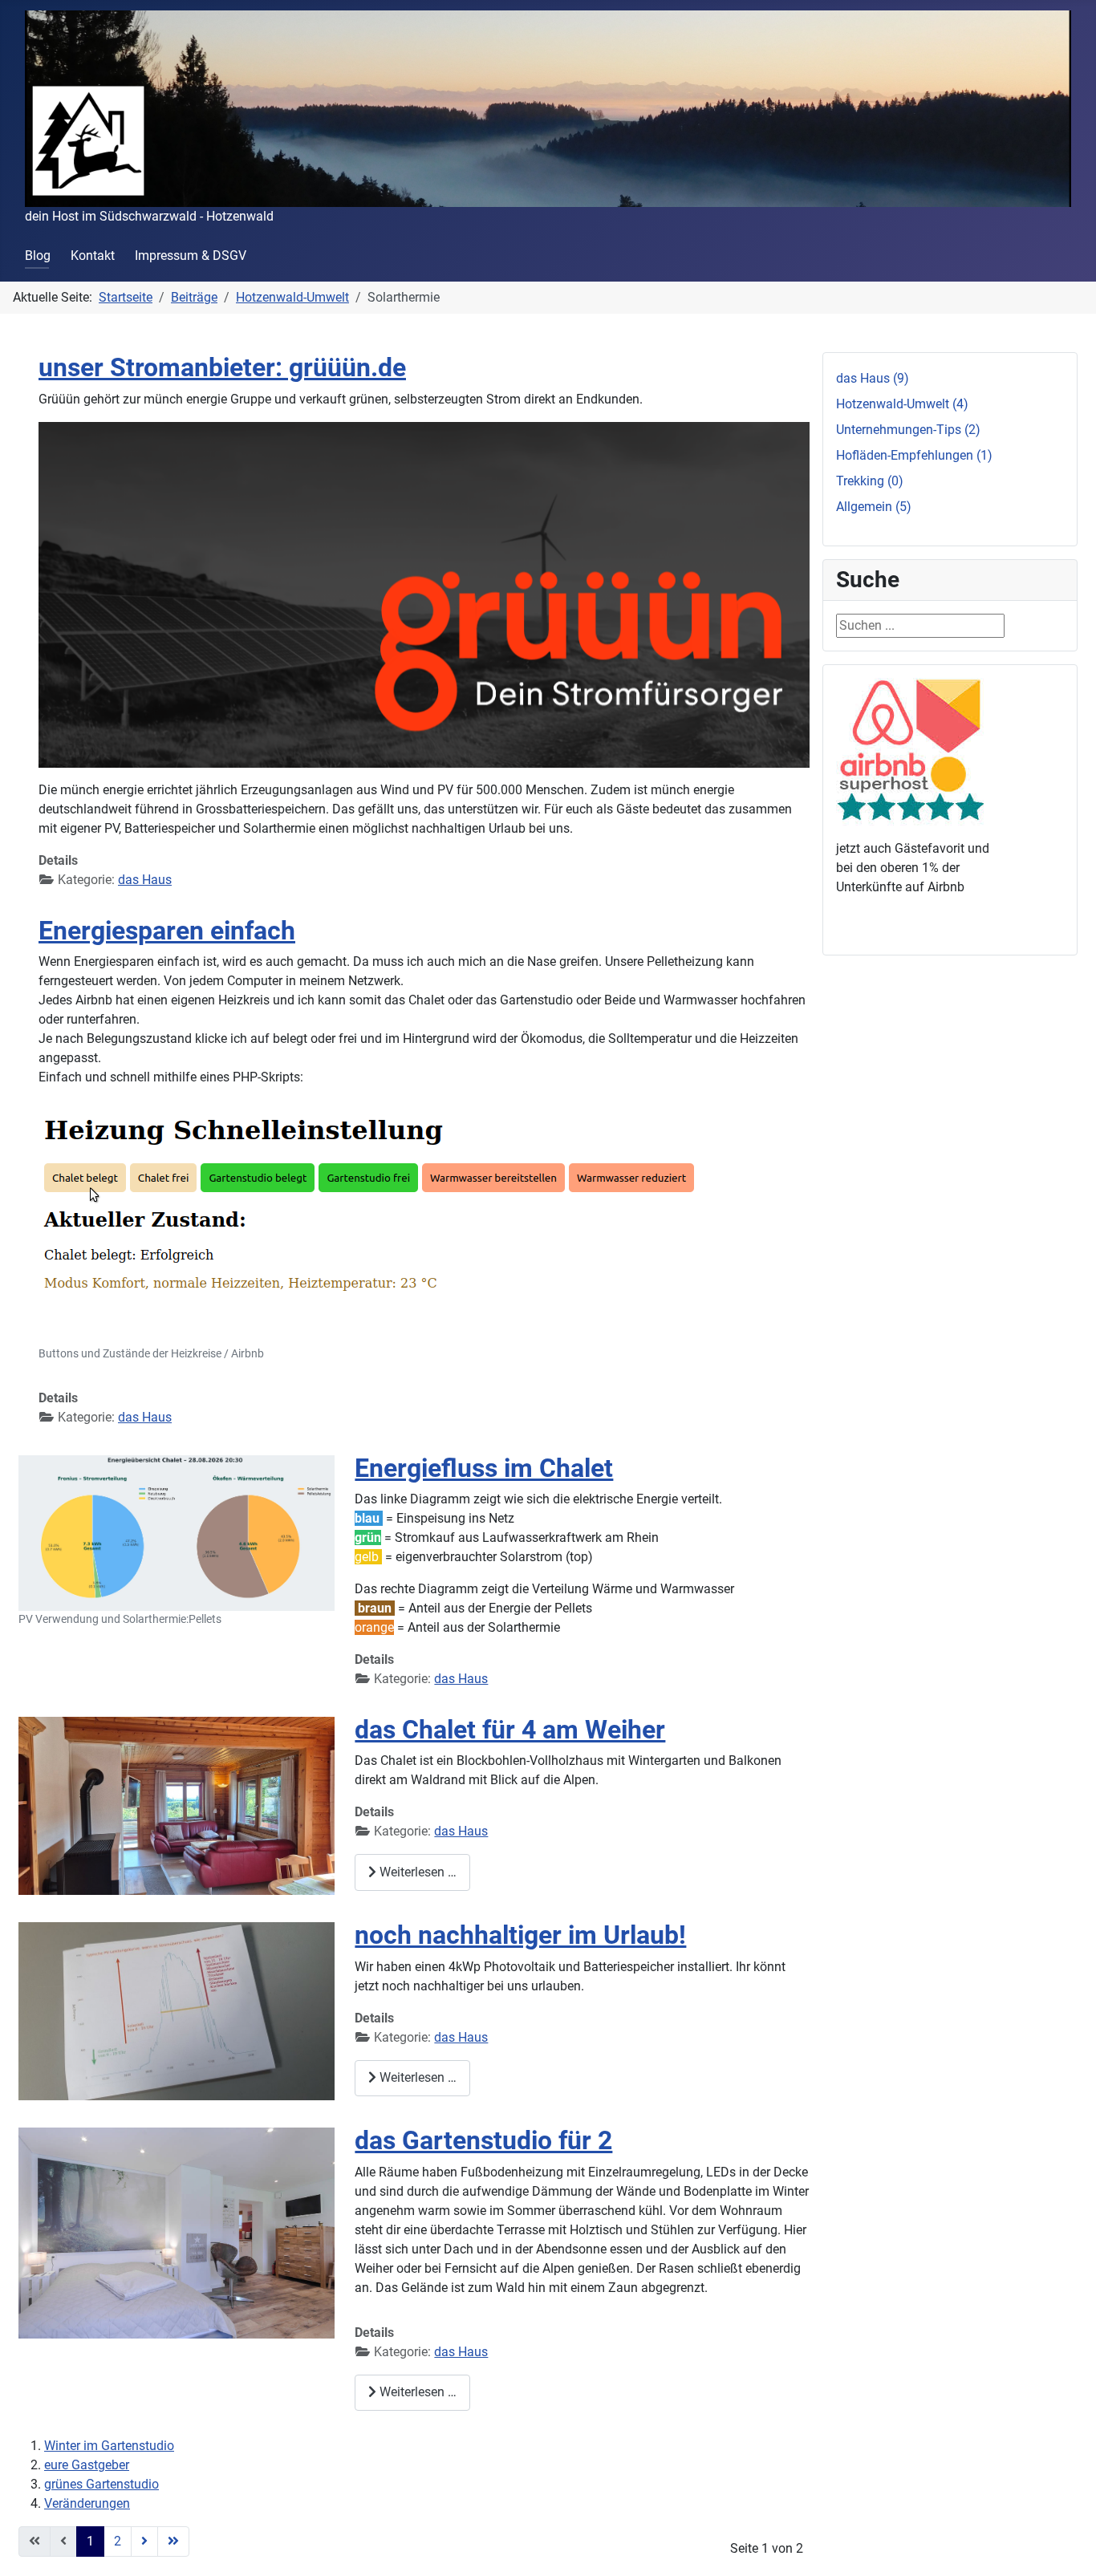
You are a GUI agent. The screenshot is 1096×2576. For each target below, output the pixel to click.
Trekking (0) (870, 481)
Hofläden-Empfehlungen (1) (914, 455)
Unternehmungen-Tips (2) (908, 430)
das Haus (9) (873, 378)
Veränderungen (87, 2503)
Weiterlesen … (416, 1872)
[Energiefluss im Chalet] (177, 1532)
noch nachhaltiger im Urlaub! (520, 1935)
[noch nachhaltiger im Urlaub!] (177, 2010)
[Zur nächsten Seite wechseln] (144, 2542)
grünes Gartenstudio (101, 2484)
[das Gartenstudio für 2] (177, 2232)
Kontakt (93, 256)
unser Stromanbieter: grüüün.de (222, 367)
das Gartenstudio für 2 (483, 2140)
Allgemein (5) (874, 507)
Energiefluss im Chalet (484, 1468)
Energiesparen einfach (167, 931)
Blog (38, 256)
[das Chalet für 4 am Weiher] (177, 1805)
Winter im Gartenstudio (109, 2446)
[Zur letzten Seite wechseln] (173, 2542)
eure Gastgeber (87, 2465)
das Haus (145, 880)
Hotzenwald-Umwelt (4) (902, 404)
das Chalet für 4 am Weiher (510, 1730)
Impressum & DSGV (191, 256)
